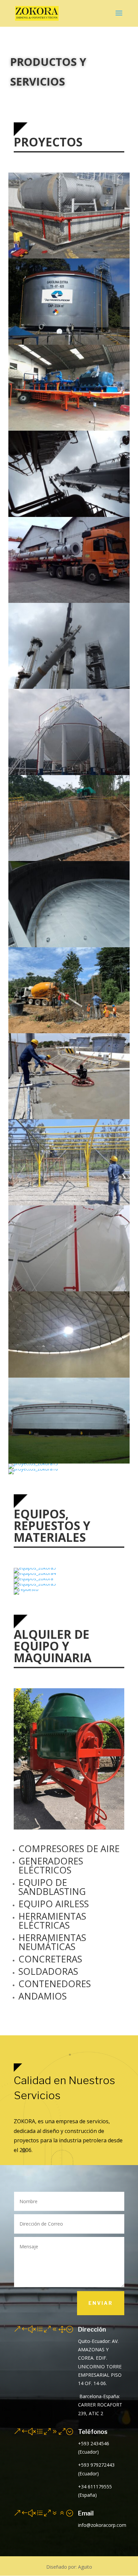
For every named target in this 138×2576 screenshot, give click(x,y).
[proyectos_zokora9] (69, 1462)
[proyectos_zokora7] (69, 1204)
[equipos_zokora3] (35, 1584)
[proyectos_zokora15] (69, 601)
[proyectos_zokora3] (69, 859)
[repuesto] (26, 1589)
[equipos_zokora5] (35, 1568)
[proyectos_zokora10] (69, 1290)
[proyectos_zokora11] (69, 687)
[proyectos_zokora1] (69, 343)
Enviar (101, 2303)
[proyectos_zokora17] (69, 1376)
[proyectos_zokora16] (33, 1469)
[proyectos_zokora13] (33, 1463)
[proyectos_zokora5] (69, 945)
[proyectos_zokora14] (69, 429)
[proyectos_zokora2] (69, 257)
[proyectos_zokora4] (69, 1031)
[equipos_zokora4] (35, 1573)
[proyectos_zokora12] (69, 515)
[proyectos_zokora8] (69, 1117)
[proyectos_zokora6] (69, 773)
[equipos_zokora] (33, 1578)
